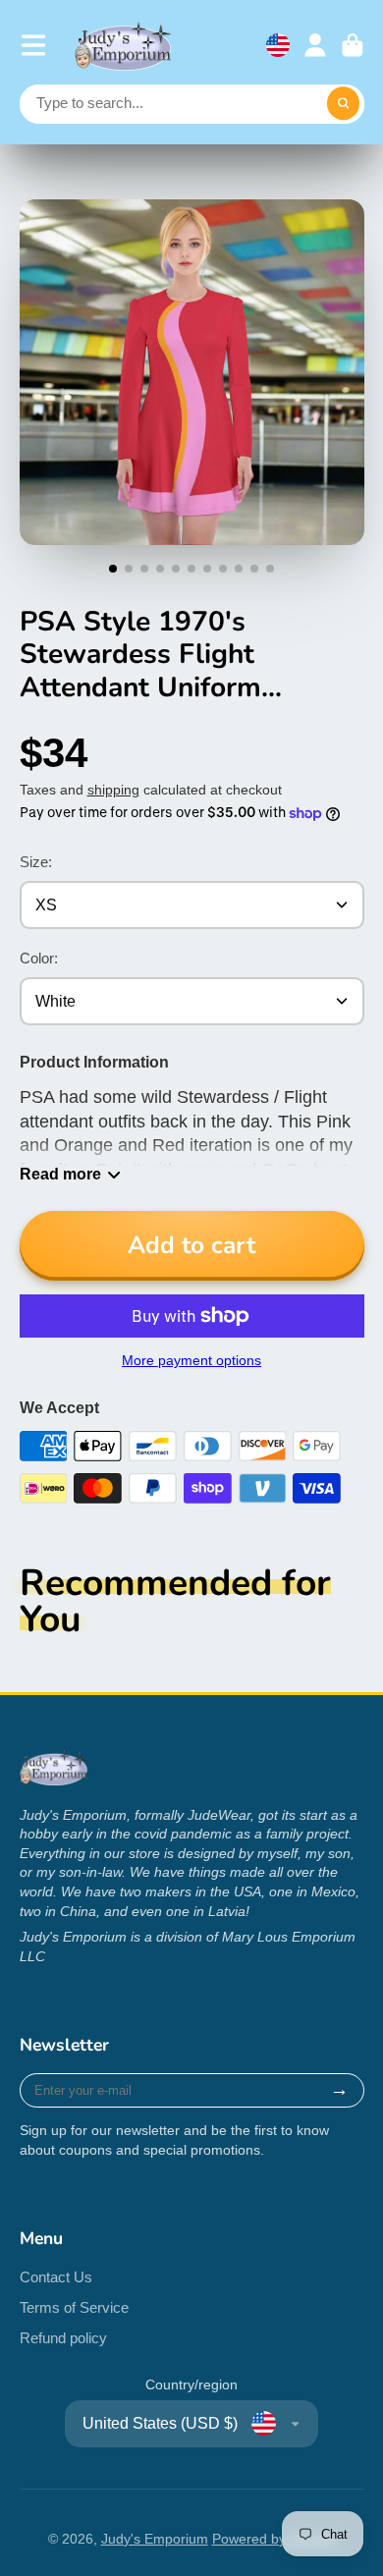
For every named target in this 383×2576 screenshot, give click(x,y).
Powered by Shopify (274, 2539)
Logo (124, 46)
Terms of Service (74, 2307)
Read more (60, 1174)
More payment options (191, 1360)
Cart (353, 45)
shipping (113, 790)
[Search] (344, 104)
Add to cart (191, 1245)
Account (315, 45)
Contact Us (56, 2277)
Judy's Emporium (155, 2539)
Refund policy (63, 2338)
